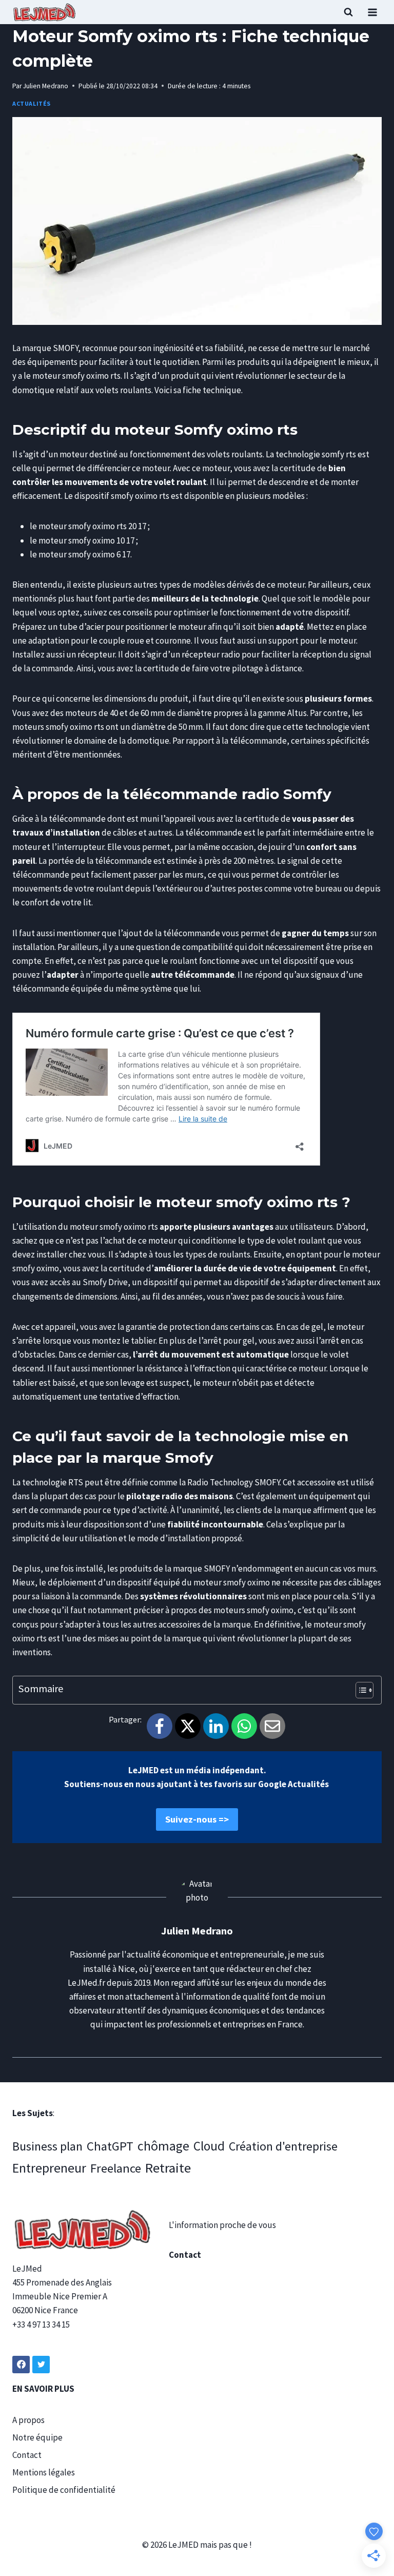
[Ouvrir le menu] (372, 12)
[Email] (272, 1726)
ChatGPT (110, 2146)
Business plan (47, 2146)
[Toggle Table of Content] (359, 1690)
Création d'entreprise (283, 2146)
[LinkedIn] (216, 1726)
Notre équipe (37, 2437)
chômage (163, 2146)
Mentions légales (44, 2472)
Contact (27, 2455)
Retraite (168, 2168)
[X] (188, 1726)
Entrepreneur (49, 2168)
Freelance (116, 2168)
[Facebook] (160, 1726)
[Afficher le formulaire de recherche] (348, 12)
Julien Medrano (46, 86)
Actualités (32, 103)
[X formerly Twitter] (41, 2365)
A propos (28, 2420)
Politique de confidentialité (64, 2490)
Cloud (209, 2146)
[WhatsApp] (244, 1726)
